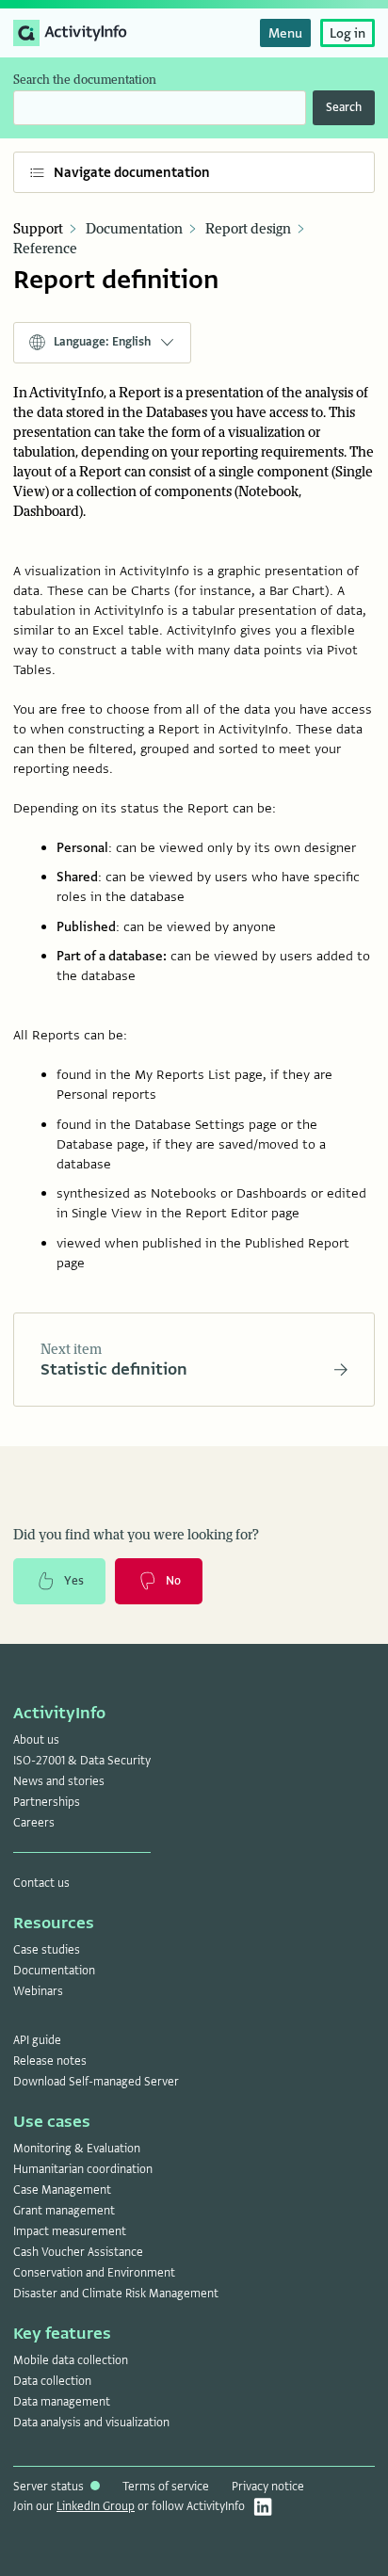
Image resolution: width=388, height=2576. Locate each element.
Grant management (64, 2211)
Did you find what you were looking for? (136, 1535)
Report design (248, 229)
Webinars (38, 1991)
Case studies (47, 1950)
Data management (62, 2402)
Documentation (134, 229)
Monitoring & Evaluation (77, 2149)
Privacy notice (268, 2487)
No (173, 1581)
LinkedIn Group (96, 2506)
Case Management (62, 2190)
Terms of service (166, 2487)
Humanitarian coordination (83, 2169)
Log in (348, 33)
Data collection (52, 2381)
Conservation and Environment (94, 2273)
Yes (74, 1581)
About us (36, 1740)
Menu (285, 33)
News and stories (59, 1781)
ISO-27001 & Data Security (82, 1761)
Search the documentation (85, 80)
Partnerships (47, 1802)
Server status (50, 2487)
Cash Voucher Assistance (78, 2252)
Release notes (50, 2061)
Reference (45, 249)
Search (344, 107)
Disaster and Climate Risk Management (116, 2294)
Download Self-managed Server (96, 2082)
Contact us (41, 1883)
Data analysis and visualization (91, 2423)
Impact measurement (70, 2231)
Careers (34, 1823)
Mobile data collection (71, 2360)
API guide (37, 2040)
